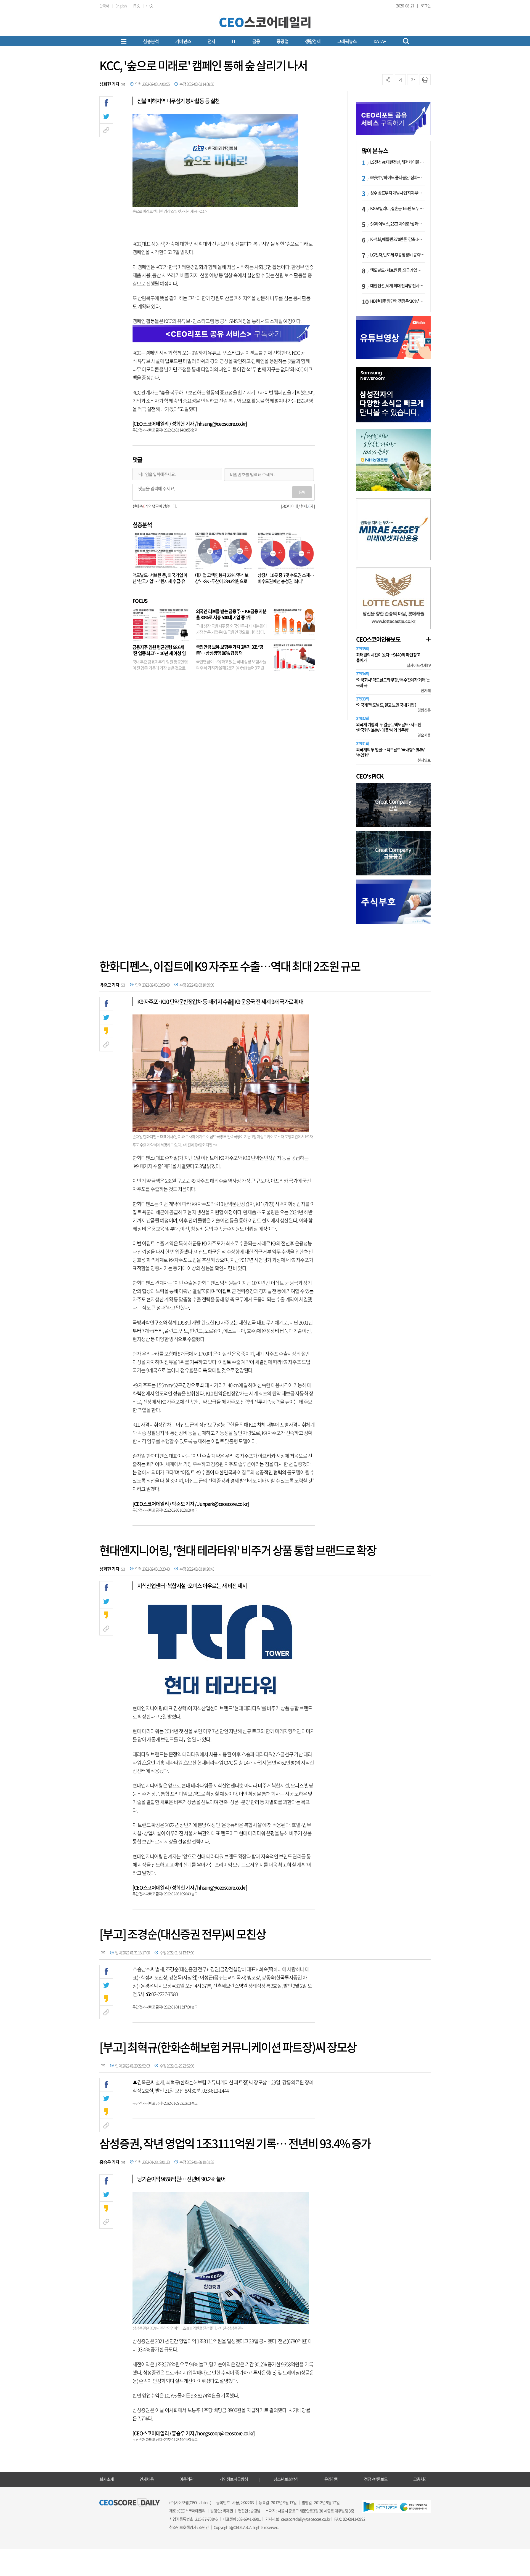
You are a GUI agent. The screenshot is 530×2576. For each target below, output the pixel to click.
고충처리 (420, 2479)
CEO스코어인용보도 (378, 639)
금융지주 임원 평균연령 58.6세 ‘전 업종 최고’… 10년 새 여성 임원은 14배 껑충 (159, 653)
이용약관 (187, 2479)
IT (234, 41)
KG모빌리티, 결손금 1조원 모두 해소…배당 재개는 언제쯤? (397, 208)
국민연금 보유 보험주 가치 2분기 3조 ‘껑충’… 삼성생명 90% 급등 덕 (230, 650)
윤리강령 (332, 2479)
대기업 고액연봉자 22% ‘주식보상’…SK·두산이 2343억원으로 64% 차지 (222, 581)
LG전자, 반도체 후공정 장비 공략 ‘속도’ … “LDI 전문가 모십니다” (397, 255)
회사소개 (107, 2479)
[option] (393, 395)
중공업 (283, 41)
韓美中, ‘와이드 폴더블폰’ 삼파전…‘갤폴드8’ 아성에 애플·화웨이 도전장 (397, 177)
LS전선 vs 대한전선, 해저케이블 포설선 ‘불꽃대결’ (397, 162)
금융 (256, 41)
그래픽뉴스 (347, 41)
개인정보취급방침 (234, 2479)
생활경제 (313, 41)
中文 (150, 6)
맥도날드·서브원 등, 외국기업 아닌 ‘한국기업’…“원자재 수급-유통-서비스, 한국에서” (160, 581)
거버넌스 (183, 41)
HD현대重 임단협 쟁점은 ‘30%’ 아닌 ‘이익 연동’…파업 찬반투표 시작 (397, 301)
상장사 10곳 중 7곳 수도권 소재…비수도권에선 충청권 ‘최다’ (286, 578)
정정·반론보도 (376, 2479)
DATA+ (380, 41)
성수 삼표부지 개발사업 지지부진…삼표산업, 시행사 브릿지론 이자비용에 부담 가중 (397, 193)
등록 (302, 492)
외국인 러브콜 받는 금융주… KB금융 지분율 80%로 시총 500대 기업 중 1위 (231, 614)
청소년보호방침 (286, 2479)
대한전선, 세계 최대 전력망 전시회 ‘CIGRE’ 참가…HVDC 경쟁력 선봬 (397, 286)
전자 (211, 41)
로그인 (426, 6)
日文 (137, 6)
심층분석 (151, 41)
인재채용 (147, 2479)
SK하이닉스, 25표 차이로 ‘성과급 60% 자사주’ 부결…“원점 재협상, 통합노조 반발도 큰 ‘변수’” (397, 224)
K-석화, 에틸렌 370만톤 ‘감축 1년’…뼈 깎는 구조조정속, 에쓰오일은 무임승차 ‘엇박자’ (397, 239)
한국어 (104, 6)
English (121, 6)
